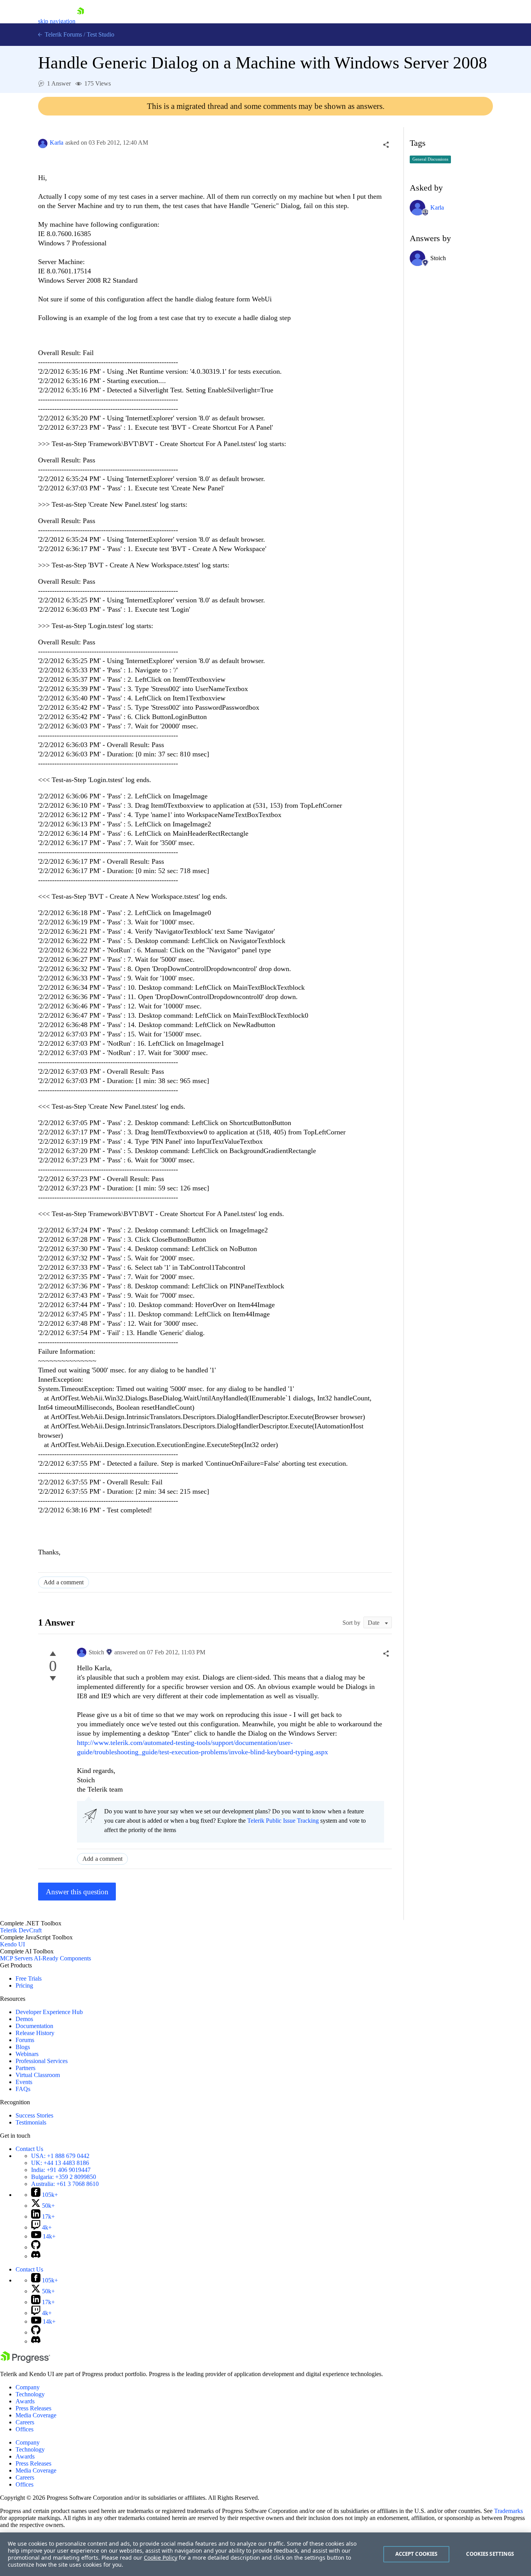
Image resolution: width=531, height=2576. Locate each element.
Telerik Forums (63, 34)
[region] (265, 2554)
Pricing (24, 1985)
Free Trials (29, 1978)
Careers (25, 2422)
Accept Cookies (417, 2554)
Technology (30, 2394)
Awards (25, 2401)
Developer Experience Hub (49, 2012)
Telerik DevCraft (21, 1930)
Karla (57, 143)
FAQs (23, 2089)
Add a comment (64, 1582)
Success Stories (34, 2115)
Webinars (27, 2054)
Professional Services (42, 2061)
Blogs (23, 2047)
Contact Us (29, 2149)
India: (61, 2170)
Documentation (34, 2026)
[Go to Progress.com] (25, 2361)
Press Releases (33, 2408)
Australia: (65, 2184)
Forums (25, 2040)
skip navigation (57, 21)
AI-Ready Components (62, 1958)
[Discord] (36, 2256)
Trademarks (508, 2511)
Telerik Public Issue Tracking (283, 1821)
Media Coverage (36, 2415)
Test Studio (100, 34)
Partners (25, 2068)
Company (28, 2387)
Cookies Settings (490, 2554)
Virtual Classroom (38, 2075)
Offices (24, 2429)
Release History (35, 2033)
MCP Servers (16, 1958)
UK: (60, 2163)
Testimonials (31, 2122)
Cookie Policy (161, 2558)
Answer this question (77, 1892)
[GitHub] (36, 2247)
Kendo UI (12, 1944)
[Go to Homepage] (80, 21)
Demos (24, 2019)
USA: (60, 2156)
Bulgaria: (64, 2177)
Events (24, 2082)
